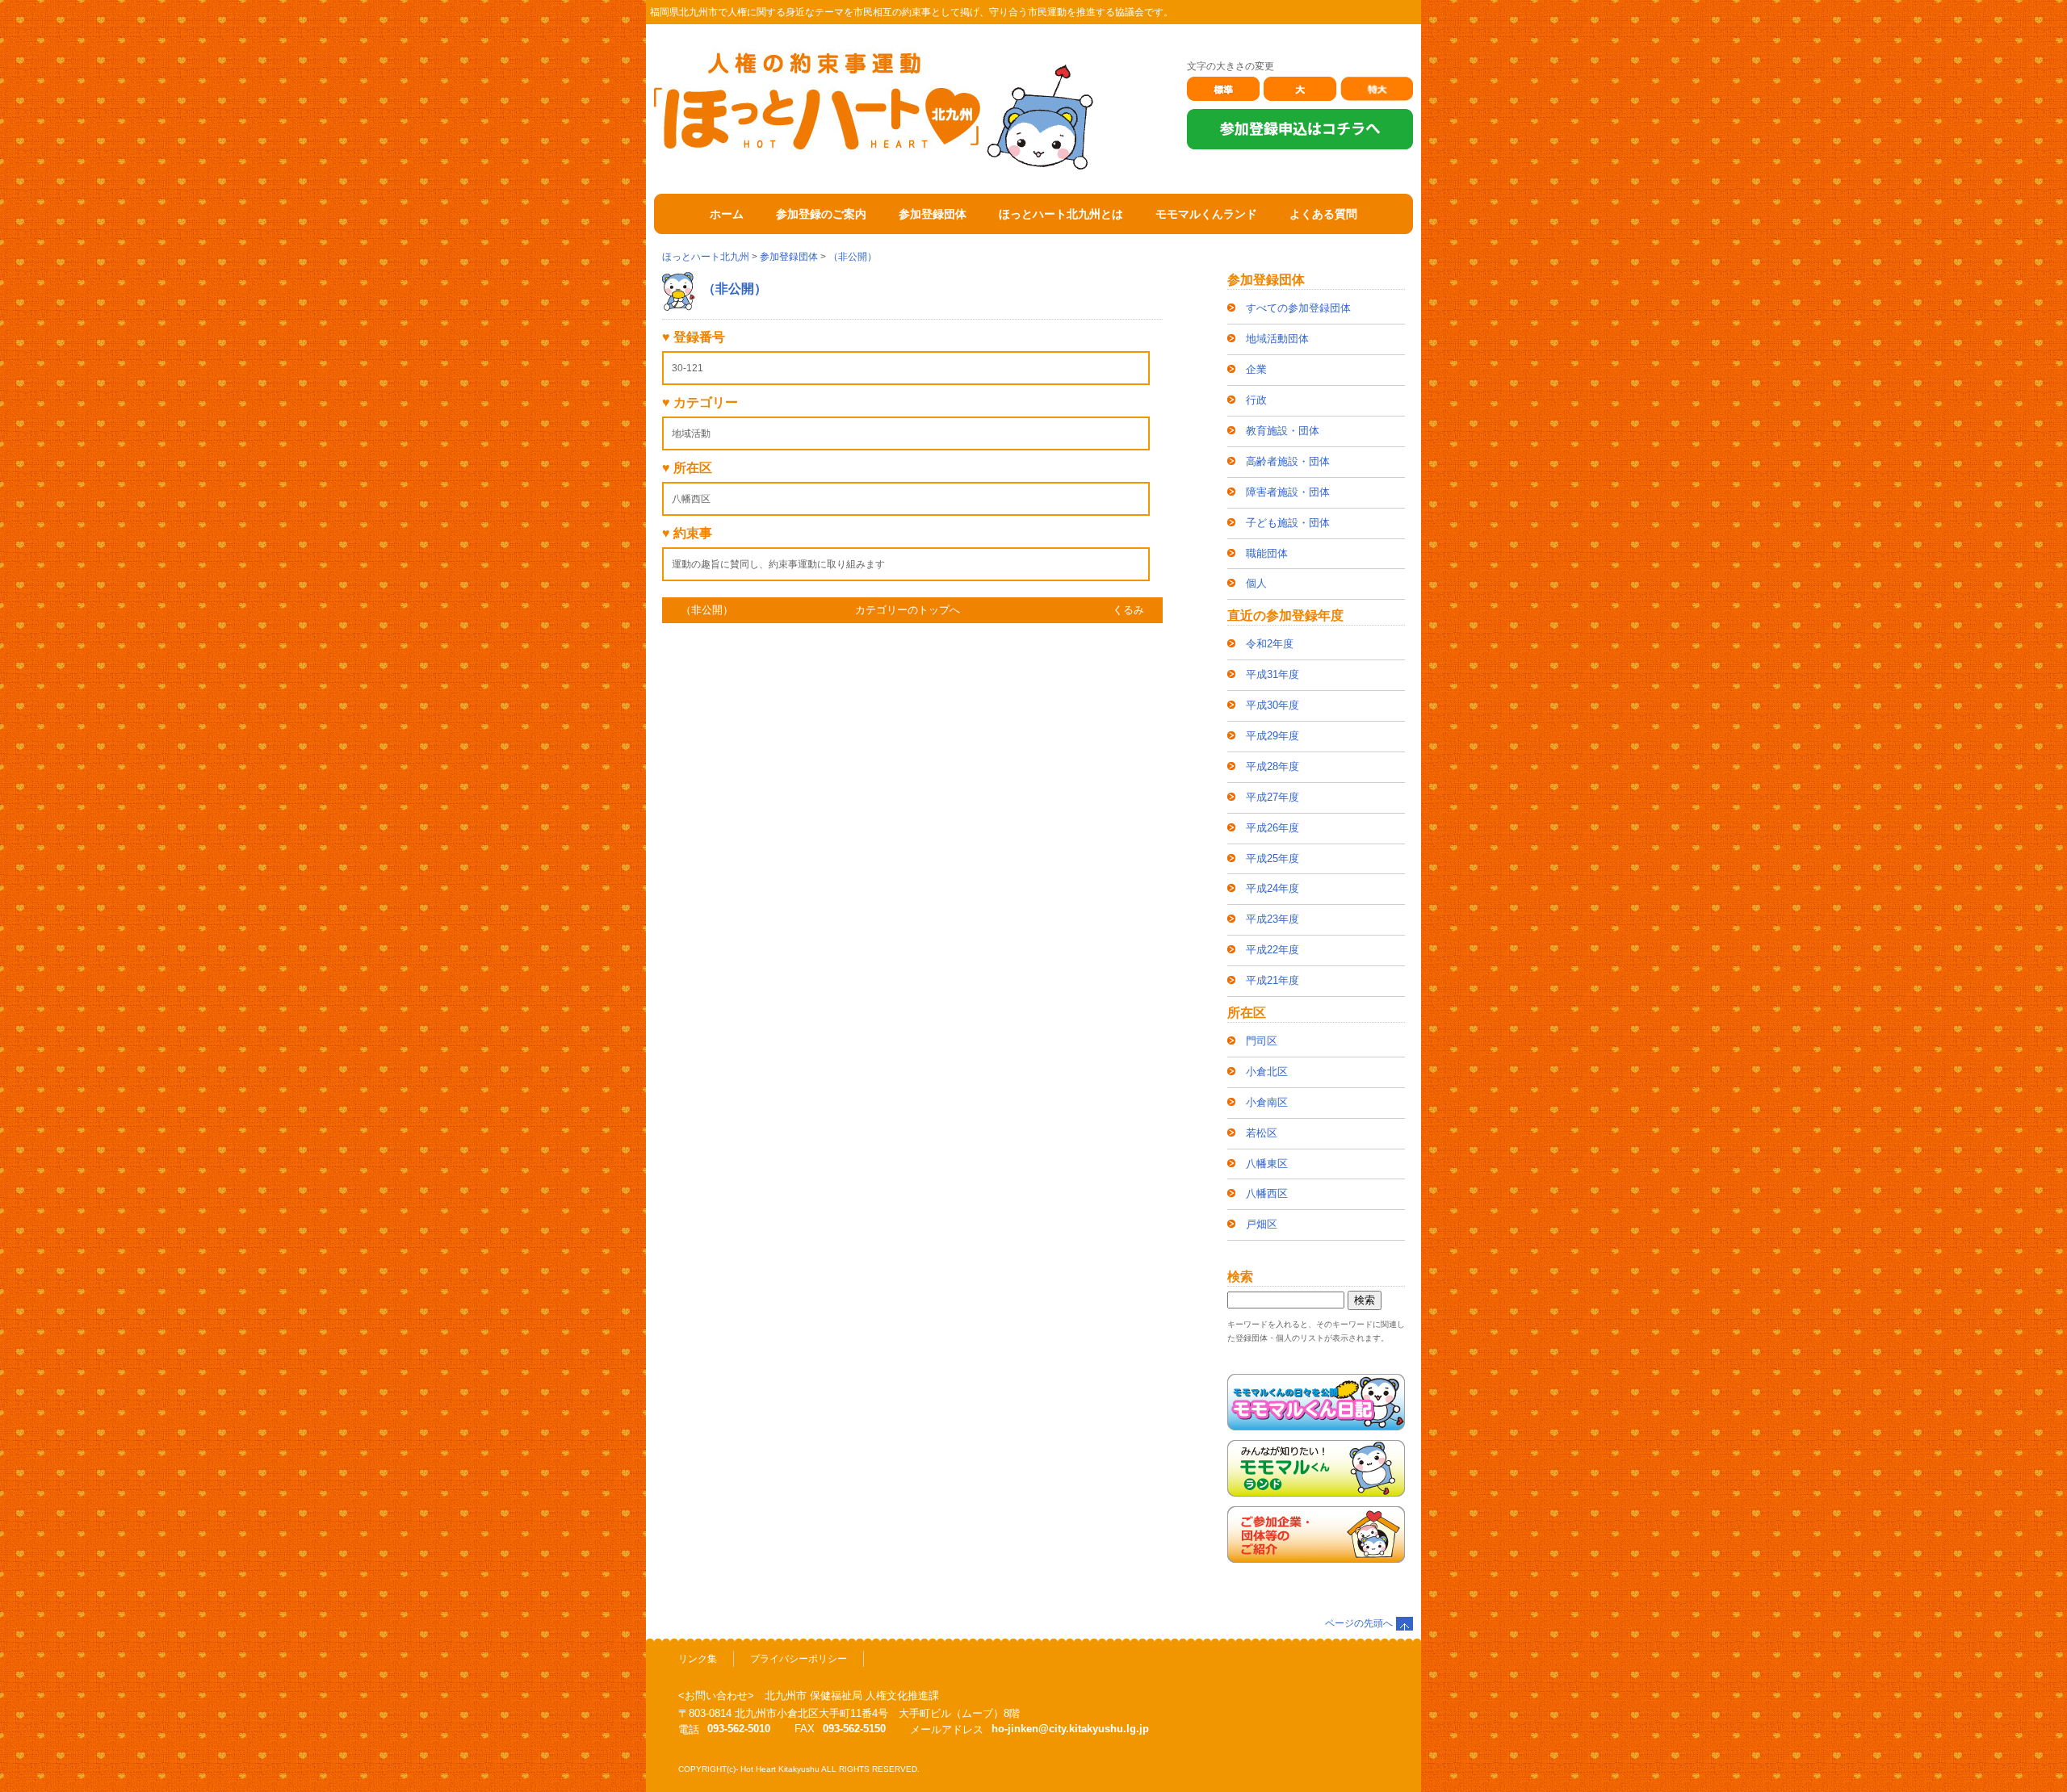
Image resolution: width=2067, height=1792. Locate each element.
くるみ (1128, 610)
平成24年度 (1272, 888)
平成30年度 (1272, 705)
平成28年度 (1272, 766)
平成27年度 (1272, 797)
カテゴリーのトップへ (908, 610)
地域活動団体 (1277, 339)
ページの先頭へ (1359, 1623)
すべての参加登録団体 (1298, 308)
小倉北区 (1267, 1072)
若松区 (1262, 1133)
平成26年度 (1272, 828)
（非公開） (853, 257)
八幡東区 (1267, 1164)
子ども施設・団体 (1288, 523)
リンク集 (698, 1659)
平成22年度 (1272, 950)
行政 (1256, 400)
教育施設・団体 (1283, 431)
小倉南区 (1267, 1102)
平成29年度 (1272, 736)
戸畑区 (1262, 1224)
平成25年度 (1272, 858)
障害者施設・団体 (1288, 492)
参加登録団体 (789, 257)
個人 (1256, 583)
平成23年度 (1272, 919)
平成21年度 (1272, 980)
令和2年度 (1270, 644)
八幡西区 (1267, 1193)
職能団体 (1267, 553)
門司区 (1262, 1041)
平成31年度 (1272, 674)
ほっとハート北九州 (706, 257)
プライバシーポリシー (799, 1659)
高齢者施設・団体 (1288, 461)
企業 (1256, 369)
